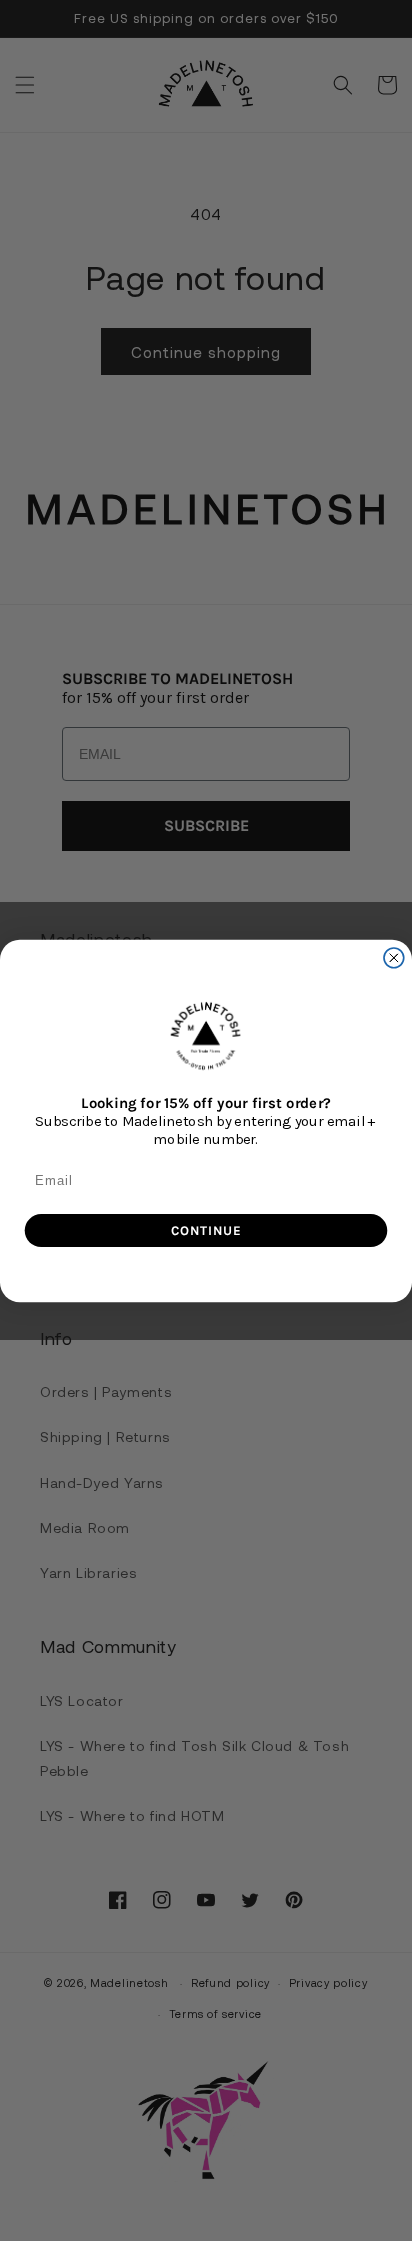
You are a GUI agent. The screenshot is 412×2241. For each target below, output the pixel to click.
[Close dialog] (394, 957)
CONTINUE (206, 1230)
